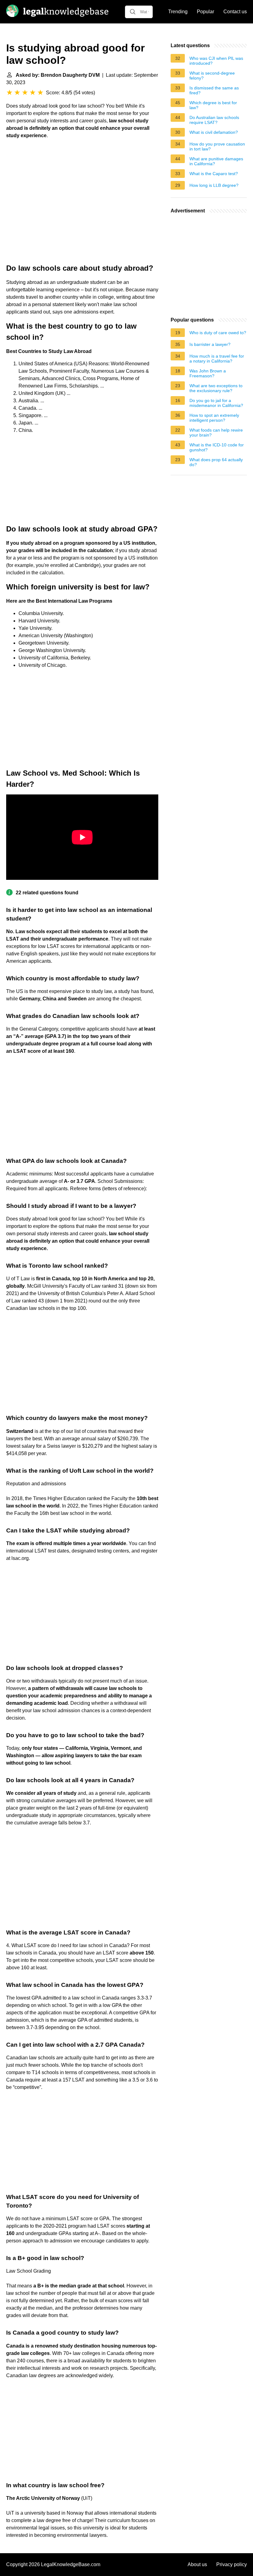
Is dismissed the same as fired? (214, 90)
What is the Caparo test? (214, 174)
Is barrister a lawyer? (210, 344)
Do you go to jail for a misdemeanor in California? (216, 403)
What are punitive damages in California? (216, 161)
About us (197, 2564)
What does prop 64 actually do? (216, 462)
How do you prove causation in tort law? (217, 146)
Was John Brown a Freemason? (208, 373)
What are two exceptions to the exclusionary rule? (216, 388)
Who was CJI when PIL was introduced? (216, 61)
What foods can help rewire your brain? (216, 433)
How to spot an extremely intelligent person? (214, 418)
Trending (178, 12)
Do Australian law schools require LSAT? (214, 120)
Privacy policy (232, 2564)
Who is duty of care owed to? (218, 333)
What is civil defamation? (214, 132)
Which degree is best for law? (213, 105)
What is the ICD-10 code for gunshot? (217, 447)
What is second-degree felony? (212, 76)
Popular (205, 12)
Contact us (235, 12)
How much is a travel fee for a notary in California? (217, 359)
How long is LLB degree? (214, 185)
